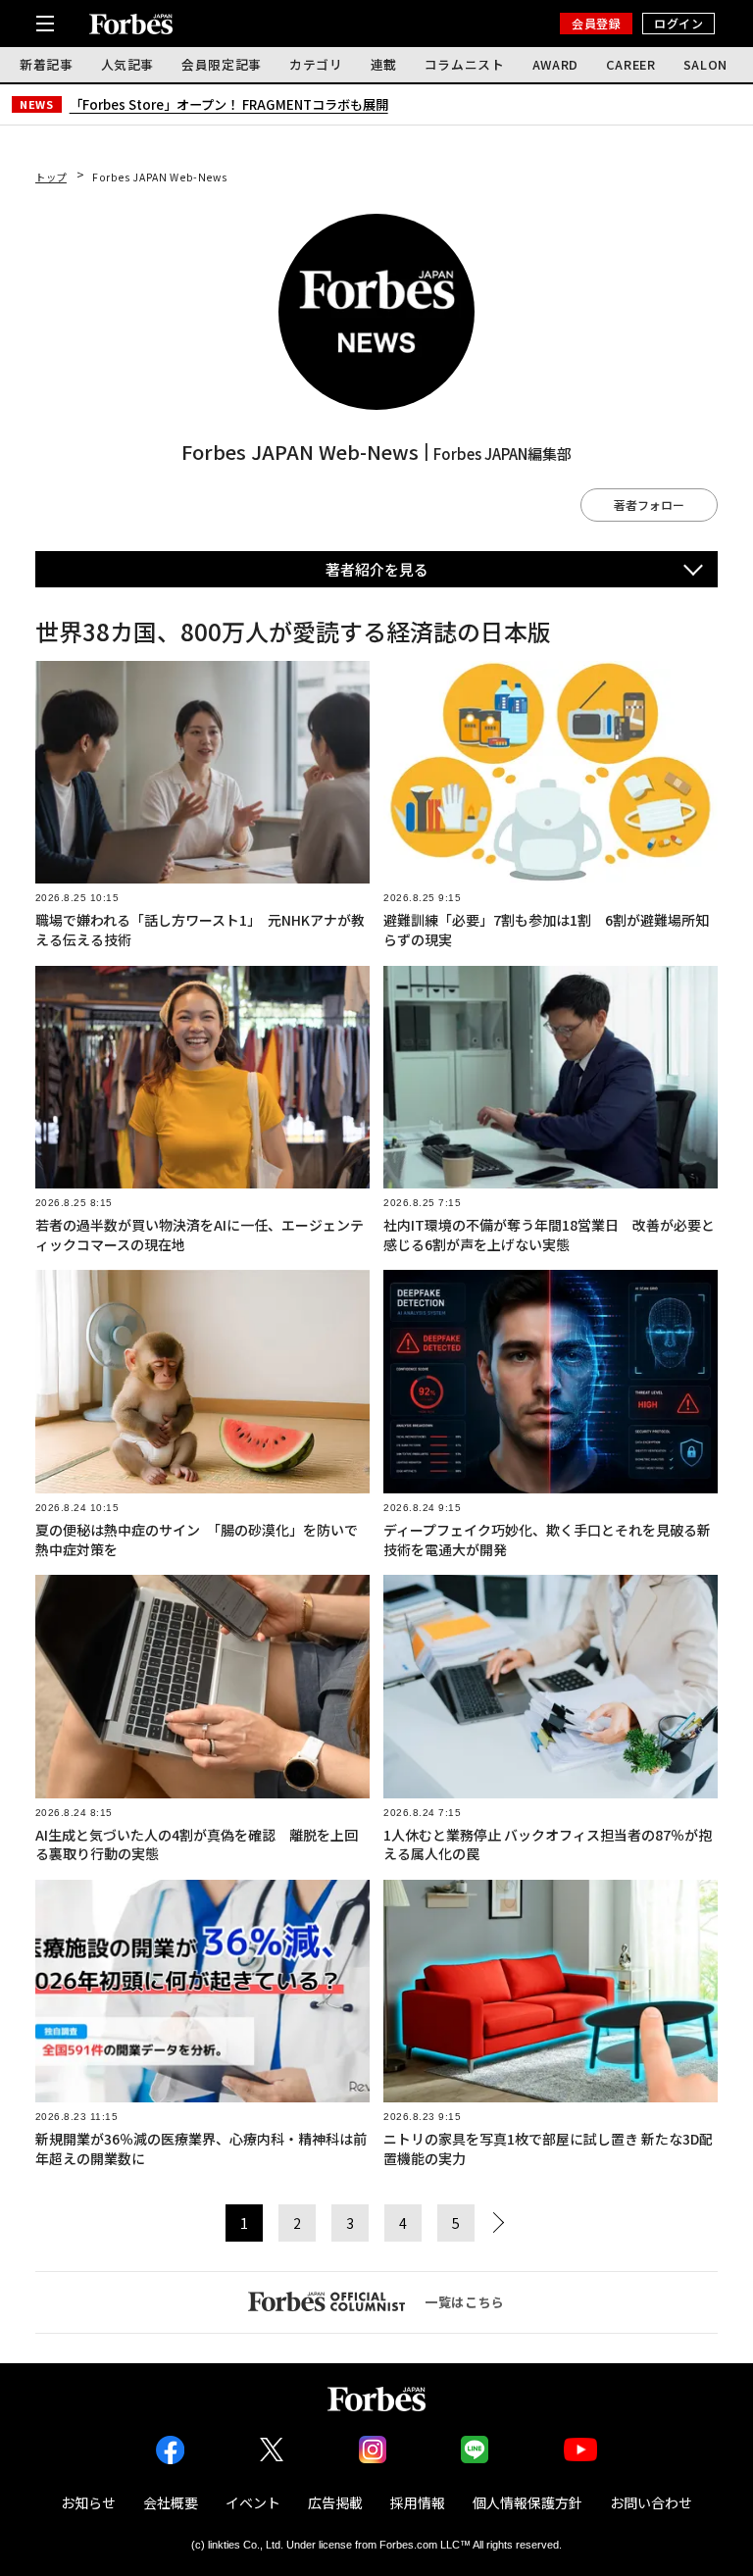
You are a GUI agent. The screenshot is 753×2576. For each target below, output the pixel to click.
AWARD (555, 64)
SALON (705, 64)
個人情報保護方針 (527, 2502)
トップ (51, 177)
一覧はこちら (465, 2302)
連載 (384, 64)
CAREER (631, 64)
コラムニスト (465, 64)
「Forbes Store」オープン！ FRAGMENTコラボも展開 (229, 104)
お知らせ (88, 2502)
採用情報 (418, 2502)
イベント (253, 2502)
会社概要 (171, 2502)
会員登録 (596, 23)
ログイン (678, 23)
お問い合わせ (651, 2502)
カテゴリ (316, 64)
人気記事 (128, 64)
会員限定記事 (222, 64)
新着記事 (47, 64)
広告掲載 (335, 2502)
